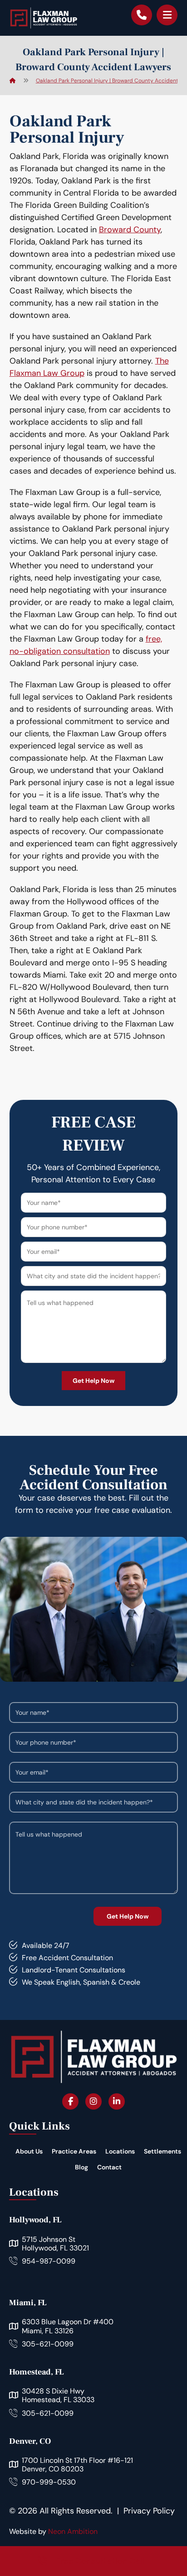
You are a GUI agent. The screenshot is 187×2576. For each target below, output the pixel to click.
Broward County (130, 230)
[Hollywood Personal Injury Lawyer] (44, 18)
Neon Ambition (73, 2531)
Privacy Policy (149, 2511)
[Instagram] (93, 2101)
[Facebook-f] (70, 2101)
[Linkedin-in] (117, 2101)
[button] (167, 15)
